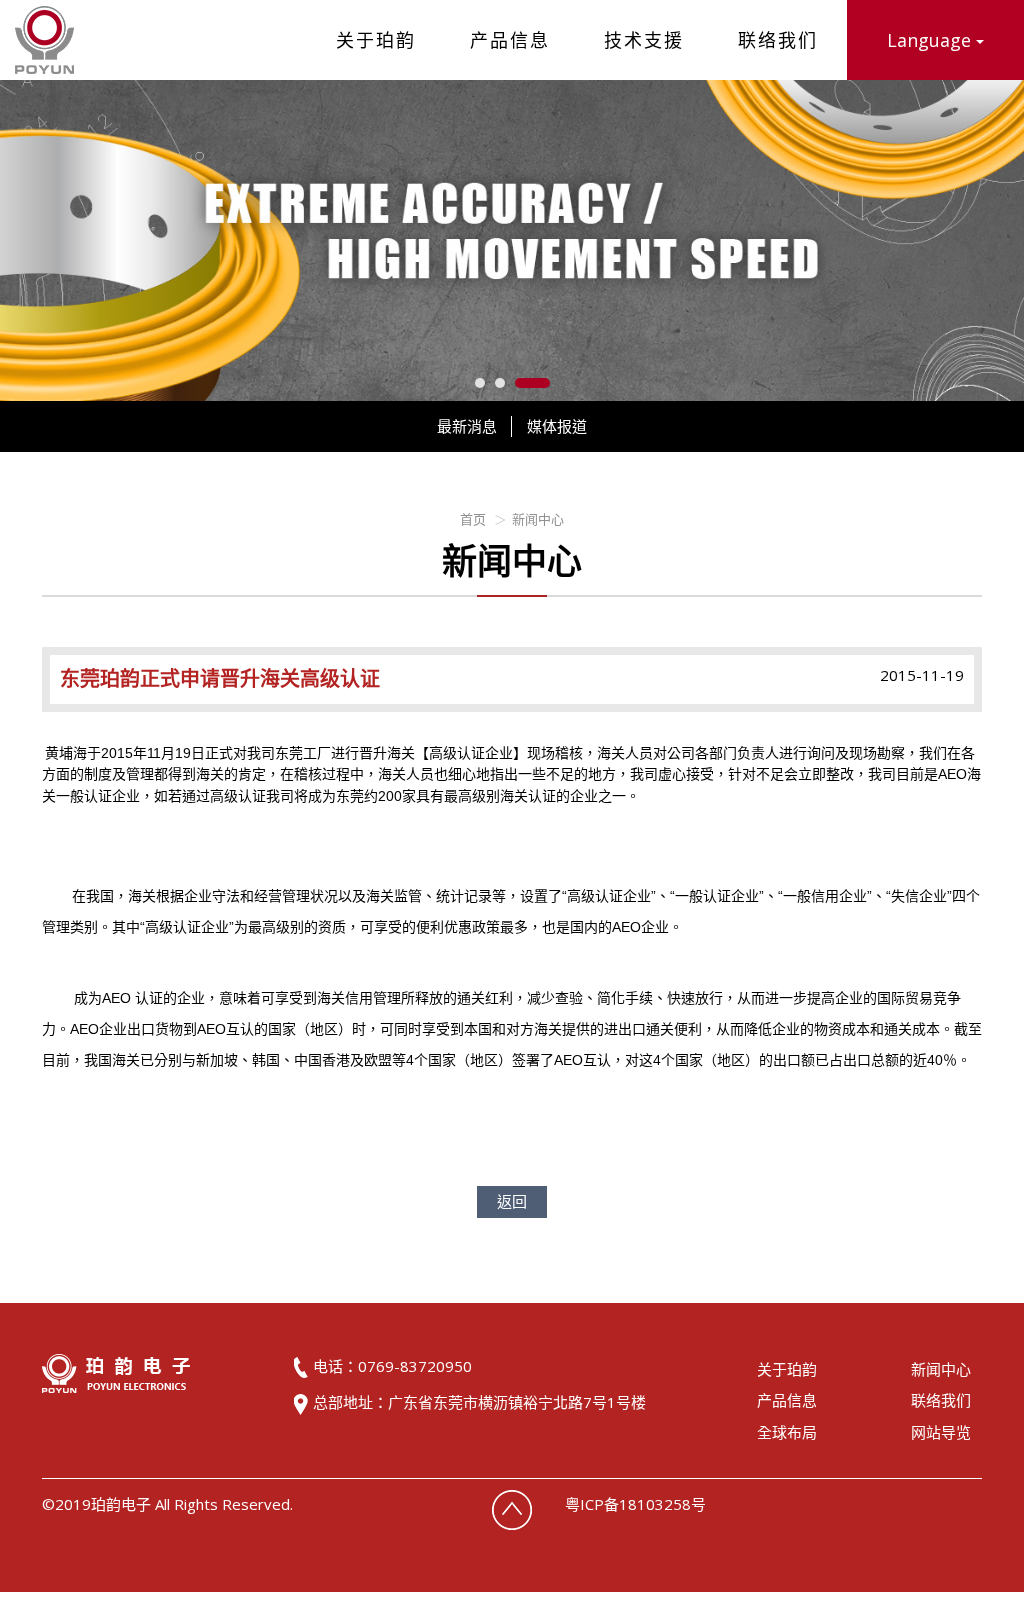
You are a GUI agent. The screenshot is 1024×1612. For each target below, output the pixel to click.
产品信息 (510, 40)
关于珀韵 (376, 40)
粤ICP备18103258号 (635, 1504)
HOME (44, 40)
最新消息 (467, 426)
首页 (473, 519)
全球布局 (787, 1432)
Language (931, 40)
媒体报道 (557, 426)
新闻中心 (538, 519)
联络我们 (778, 40)
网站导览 (941, 1432)
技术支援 (644, 40)
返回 (512, 1201)
